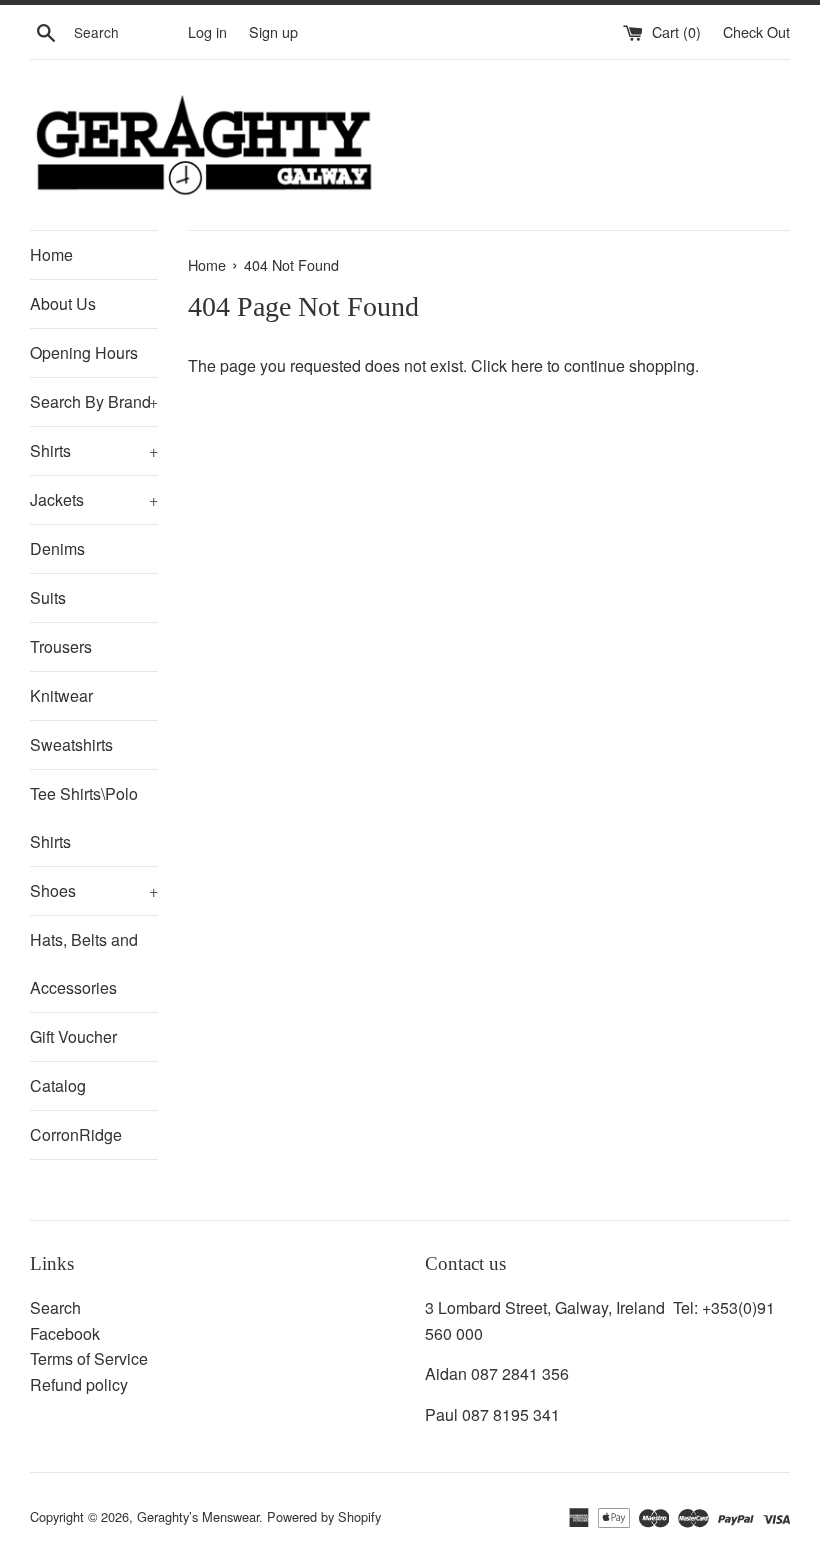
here (527, 365)
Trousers (61, 646)
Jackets (94, 499)
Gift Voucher (73, 1036)
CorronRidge (76, 1134)
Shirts (94, 450)
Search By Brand (94, 401)
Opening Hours (84, 352)
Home (51, 254)
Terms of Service (89, 1358)
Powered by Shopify (324, 1516)
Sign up (273, 31)
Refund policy (79, 1384)
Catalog (58, 1085)
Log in (207, 31)
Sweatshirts (71, 744)
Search (55, 1307)
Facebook (65, 1333)
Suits (48, 597)
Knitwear (61, 695)
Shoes (94, 890)
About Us (63, 303)
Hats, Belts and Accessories (84, 963)
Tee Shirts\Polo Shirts (84, 817)
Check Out (756, 31)
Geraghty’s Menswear (198, 1516)
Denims (57, 548)
